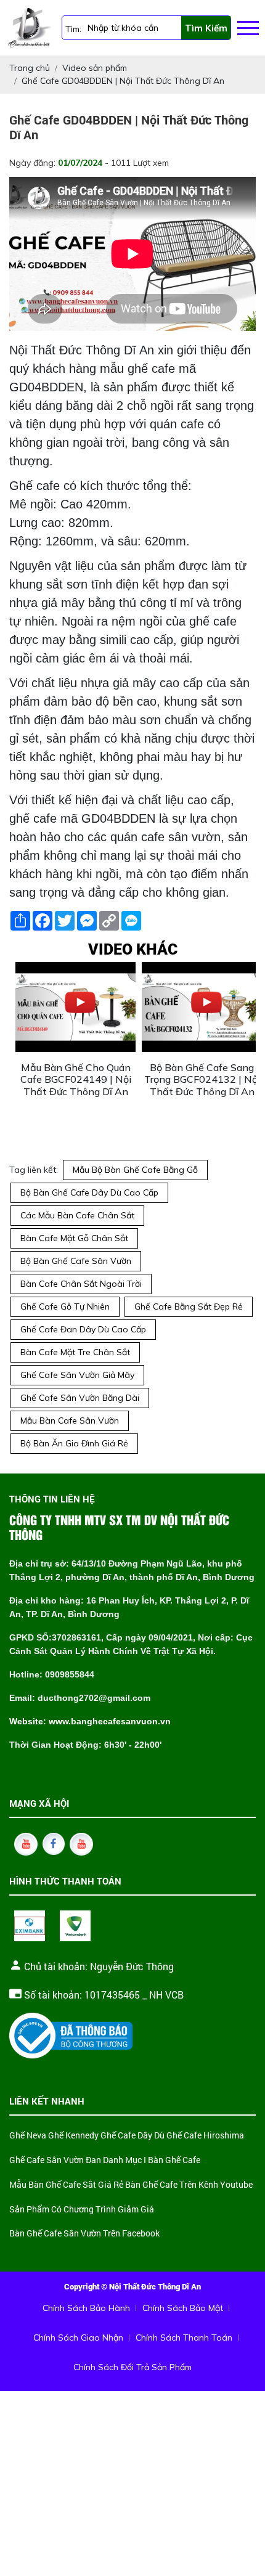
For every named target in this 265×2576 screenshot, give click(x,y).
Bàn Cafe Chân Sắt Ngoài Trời (81, 1284)
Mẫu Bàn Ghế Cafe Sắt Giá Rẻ (66, 2185)
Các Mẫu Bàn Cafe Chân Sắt (77, 1215)
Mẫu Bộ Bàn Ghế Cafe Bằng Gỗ (135, 1170)
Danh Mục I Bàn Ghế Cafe (152, 2160)
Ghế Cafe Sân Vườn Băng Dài (80, 1398)
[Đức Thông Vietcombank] (75, 1926)
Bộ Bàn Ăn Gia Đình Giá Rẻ (74, 1443)
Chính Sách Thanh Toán (184, 2338)
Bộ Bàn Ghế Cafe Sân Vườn (76, 1261)
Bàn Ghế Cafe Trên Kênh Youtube (189, 2185)
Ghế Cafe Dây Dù (132, 2136)
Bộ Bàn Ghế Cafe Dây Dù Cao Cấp (89, 1192)
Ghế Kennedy (73, 2136)
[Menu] (248, 28)
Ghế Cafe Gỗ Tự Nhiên (65, 1306)
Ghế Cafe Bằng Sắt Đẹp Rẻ (189, 1306)
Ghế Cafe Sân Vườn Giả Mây (77, 1375)
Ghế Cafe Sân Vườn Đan (55, 2160)
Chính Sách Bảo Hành (86, 2308)
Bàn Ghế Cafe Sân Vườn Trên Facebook (84, 2234)
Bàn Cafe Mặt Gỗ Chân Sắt (74, 1238)
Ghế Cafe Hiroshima (205, 2136)
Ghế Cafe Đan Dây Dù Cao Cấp (83, 1329)
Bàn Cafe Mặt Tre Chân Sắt (75, 1352)
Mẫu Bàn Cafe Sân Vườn (70, 1420)
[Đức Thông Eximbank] (30, 1926)
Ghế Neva (28, 2136)
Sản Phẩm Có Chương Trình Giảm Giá (82, 2210)
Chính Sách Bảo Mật (183, 2308)
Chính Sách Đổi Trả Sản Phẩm (132, 2367)
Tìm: (73, 29)
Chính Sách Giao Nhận (78, 2338)
